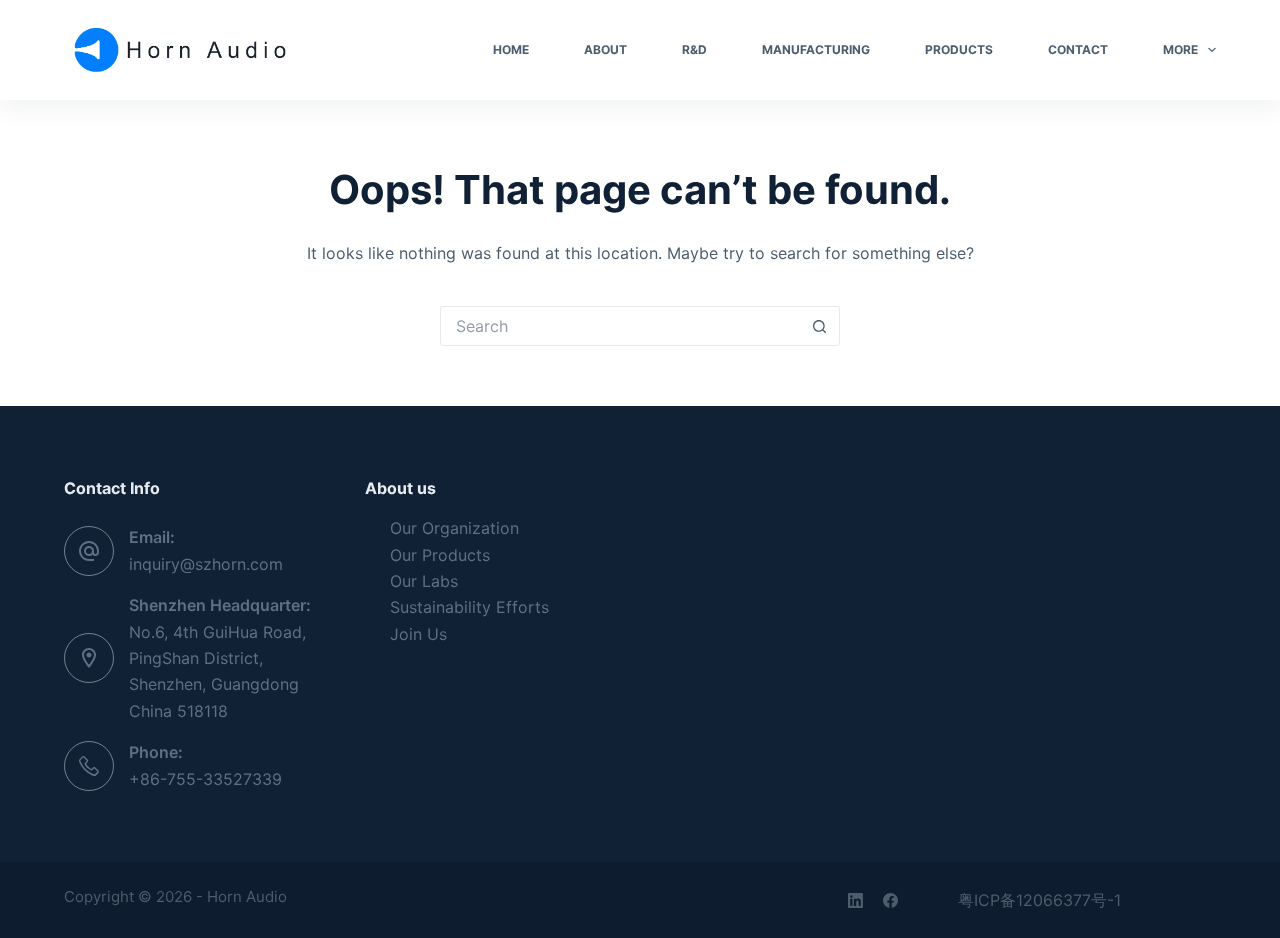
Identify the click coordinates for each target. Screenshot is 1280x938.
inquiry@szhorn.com (206, 564)
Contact (1078, 49)
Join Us (418, 634)
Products (959, 49)
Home (511, 49)
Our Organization (454, 528)
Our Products (440, 555)
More (1180, 49)
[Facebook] (890, 900)
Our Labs (424, 581)
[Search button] (820, 326)
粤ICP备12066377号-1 (1039, 900)
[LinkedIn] (855, 900)
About (605, 49)
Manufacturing (816, 49)
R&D (694, 49)
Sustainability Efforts (469, 607)
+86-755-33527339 (205, 779)
